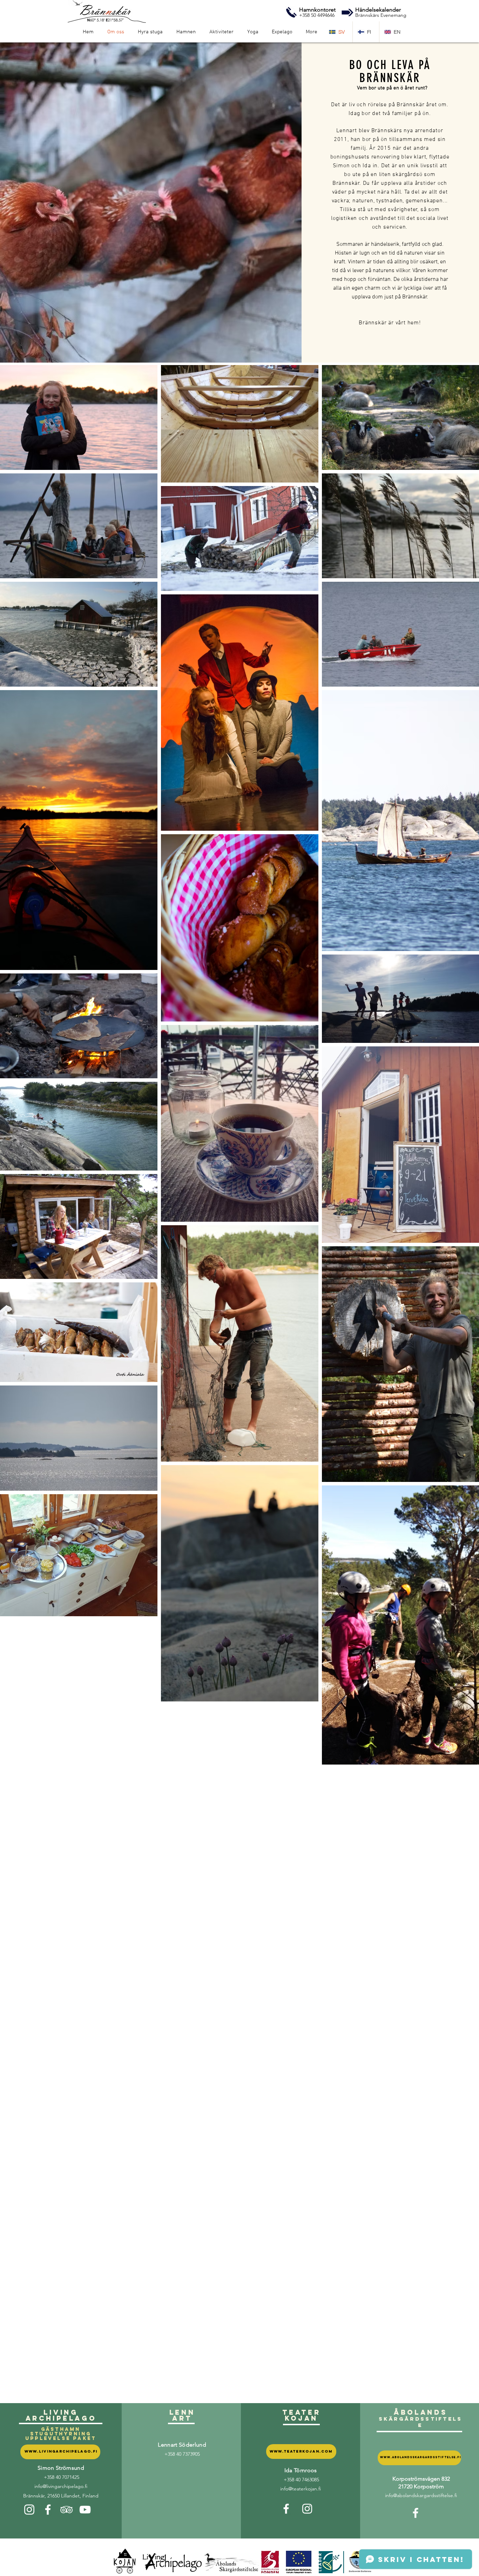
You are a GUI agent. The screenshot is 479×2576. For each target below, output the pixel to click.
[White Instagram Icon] (29, 2510)
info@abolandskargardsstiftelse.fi (421, 2495)
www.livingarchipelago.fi (61, 2451)
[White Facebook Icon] (48, 2510)
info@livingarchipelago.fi (61, 2486)
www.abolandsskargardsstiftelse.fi (421, 2457)
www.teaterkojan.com (301, 2451)
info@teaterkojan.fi (301, 2489)
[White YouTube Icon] (85, 2510)
